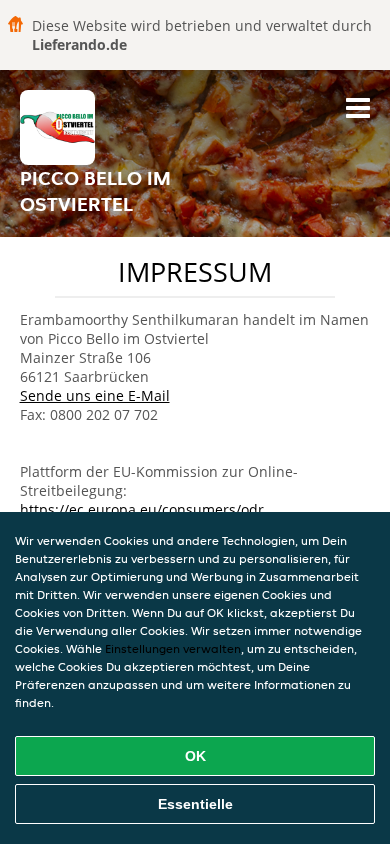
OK (195, 756)
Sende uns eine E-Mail (95, 395)
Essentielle (195, 804)
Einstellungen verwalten (173, 648)
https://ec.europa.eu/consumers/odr (142, 509)
